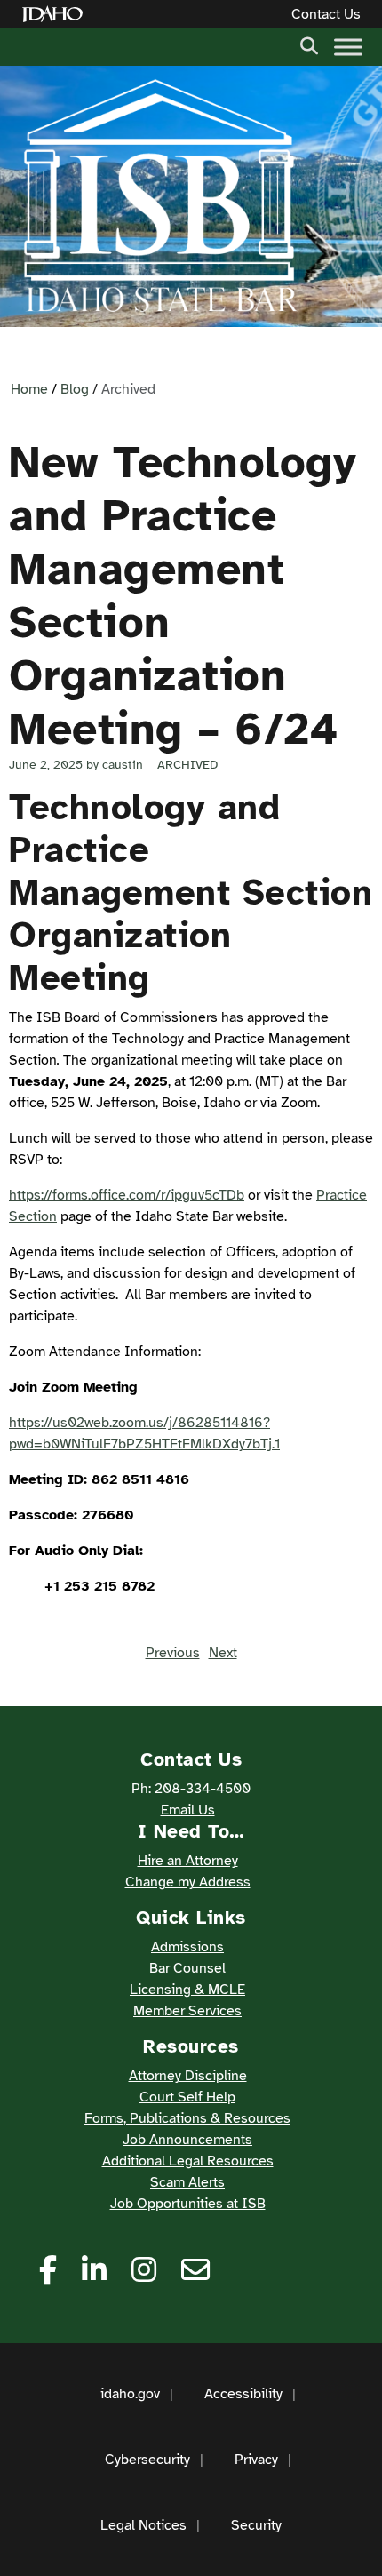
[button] (309, 44)
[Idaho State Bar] (160, 196)
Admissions (187, 1947)
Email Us (188, 1810)
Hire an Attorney (188, 1861)
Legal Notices (143, 2525)
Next (223, 1653)
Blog (75, 389)
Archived (187, 765)
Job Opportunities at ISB (188, 2204)
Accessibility (243, 2394)
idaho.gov (130, 2394)
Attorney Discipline (188, 2076)
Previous (173, 1653)
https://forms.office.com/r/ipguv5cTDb (127, 1195)
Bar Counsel (187, 1968)
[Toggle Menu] (348, 47)
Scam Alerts (187, 2182)
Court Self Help (187, 2097)
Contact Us (326, 14)
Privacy (256, 2460)
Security (256, 2525)
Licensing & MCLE (187, 1990)
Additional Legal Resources (188, 2161)
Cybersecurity (147, 2460)
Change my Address (188, 1882)
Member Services (187, 2011)
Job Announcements (187, 2140)
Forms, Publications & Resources (187, 2118)
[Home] (56, 15)
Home (29, 389)
